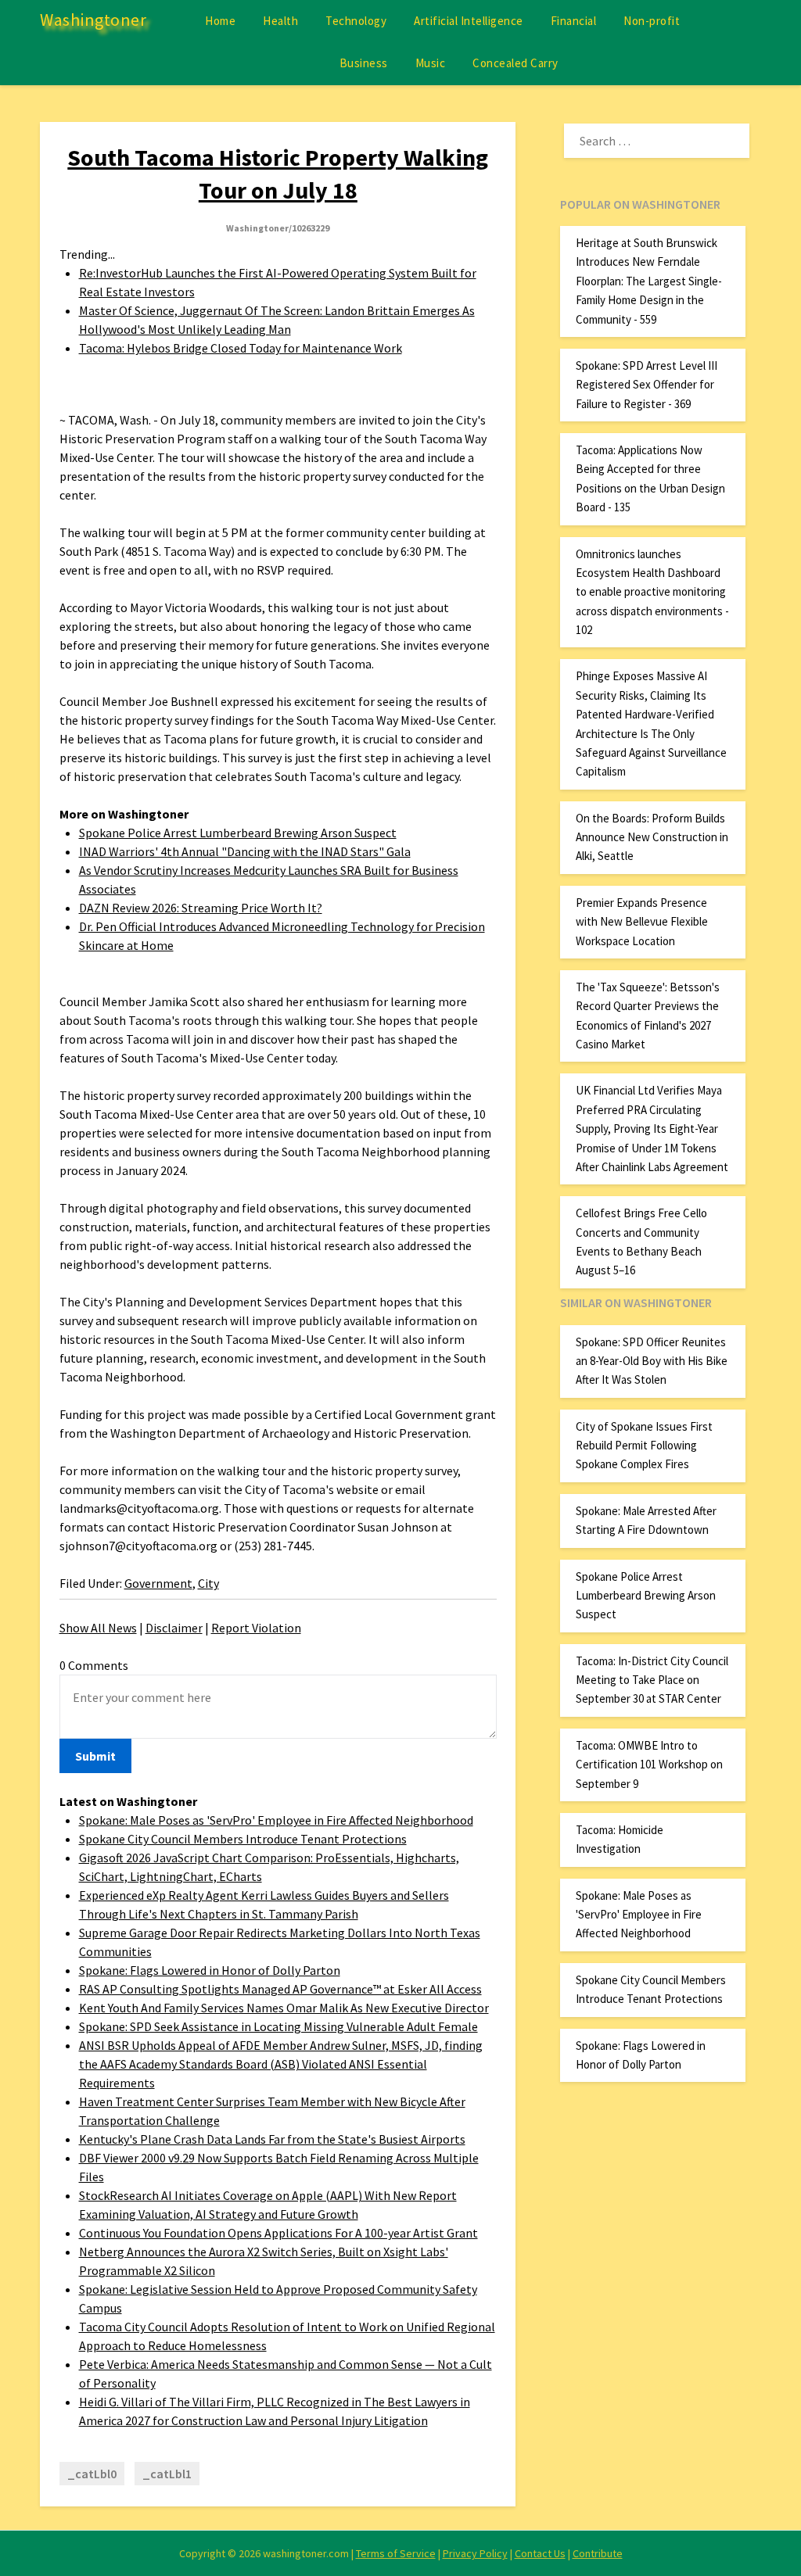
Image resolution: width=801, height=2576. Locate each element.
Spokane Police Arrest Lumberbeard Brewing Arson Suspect (238, 833)
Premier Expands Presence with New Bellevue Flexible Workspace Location (642, 922)
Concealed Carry (515, 63)
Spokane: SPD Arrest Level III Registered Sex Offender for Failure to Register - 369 (647, 385)
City (208, 1583)
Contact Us (540, 2553)
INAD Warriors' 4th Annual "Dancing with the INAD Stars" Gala (245, 851)
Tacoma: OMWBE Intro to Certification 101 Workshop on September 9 (649, 1765)
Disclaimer (174, 1628)
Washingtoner (93, 20)
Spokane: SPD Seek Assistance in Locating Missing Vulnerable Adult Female (278, 2026)
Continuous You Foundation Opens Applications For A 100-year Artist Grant (278, 2233)
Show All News (98, 1628)
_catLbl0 (92, 2474)
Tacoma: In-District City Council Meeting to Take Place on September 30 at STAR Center (652, 1680)
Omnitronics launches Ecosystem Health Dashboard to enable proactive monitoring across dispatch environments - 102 (652, 592)
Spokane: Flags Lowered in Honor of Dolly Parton (210, 1970)
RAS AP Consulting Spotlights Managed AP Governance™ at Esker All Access (280, 1989)
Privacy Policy (475, 2553)
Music (431, 63)
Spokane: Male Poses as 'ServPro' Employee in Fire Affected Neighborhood (276, 1820)
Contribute (598, 2553)
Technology (356, 21)
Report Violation (256, 1628)
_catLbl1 (167, 2474)
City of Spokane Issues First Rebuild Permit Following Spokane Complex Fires (644, 1446)
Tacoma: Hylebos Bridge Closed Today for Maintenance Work (241, 348)
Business (364, 63)
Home (220, 21)
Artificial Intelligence (469, 21)
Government (158, 1583)
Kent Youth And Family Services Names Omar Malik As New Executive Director (284, 2008)
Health (280, 21)
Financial (574, 21)
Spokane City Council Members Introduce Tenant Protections (243, 1839)
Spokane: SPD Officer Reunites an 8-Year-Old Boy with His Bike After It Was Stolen (652, 1361)
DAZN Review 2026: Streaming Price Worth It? (201, 908)
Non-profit (652, 21)
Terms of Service (396, 2553)
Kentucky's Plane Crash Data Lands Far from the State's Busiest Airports (272, 2139)
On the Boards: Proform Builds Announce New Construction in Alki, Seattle (652, 837)
